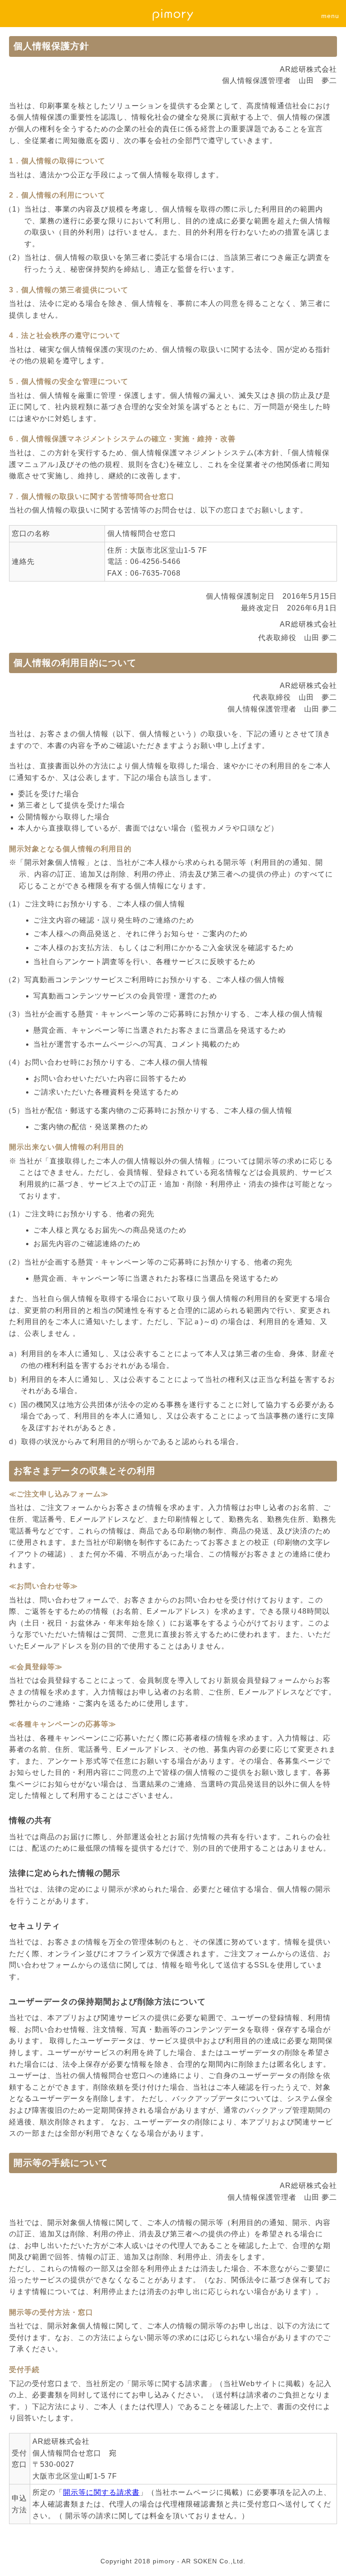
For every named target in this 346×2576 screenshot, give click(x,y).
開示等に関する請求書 (101, 2492)
